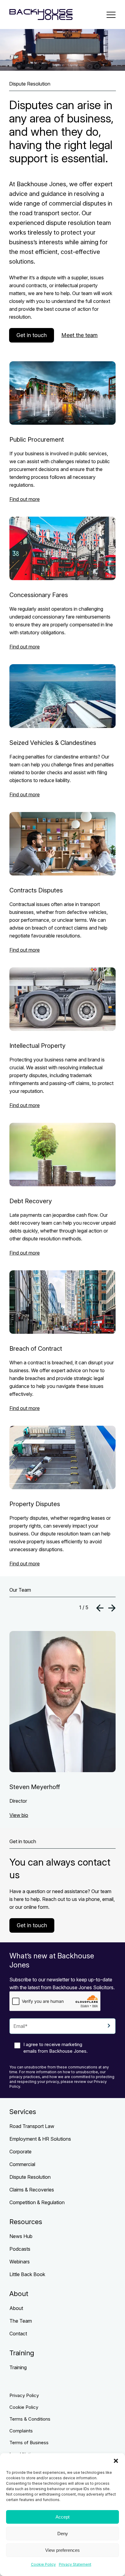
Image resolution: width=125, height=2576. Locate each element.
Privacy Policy (24, 2395)
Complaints (21, 2431)
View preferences (62, 2550)
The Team (21, 2321)
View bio (19, 1815)
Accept (62, 2517)
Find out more (25, 499)
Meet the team (79, 335)
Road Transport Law (32, 2126)
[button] (116, 2461)
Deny (63, 2534)
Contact (18, 2334)
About (16, 2308)
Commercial (22, 2164)
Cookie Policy (43, 2564)
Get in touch (32, 335)
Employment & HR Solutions (40, 2139)
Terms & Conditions (30, 2419)
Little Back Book (27, 2274)
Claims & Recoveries (32, 2190)
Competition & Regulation (37, 2202)
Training (18, 2367)
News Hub (21, 2236)
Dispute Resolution (30, 2177)
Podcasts (20, 2249)
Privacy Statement (75, 2564)
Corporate (20, 2152)
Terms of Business (29, 2443)
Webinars (20, 2262)
